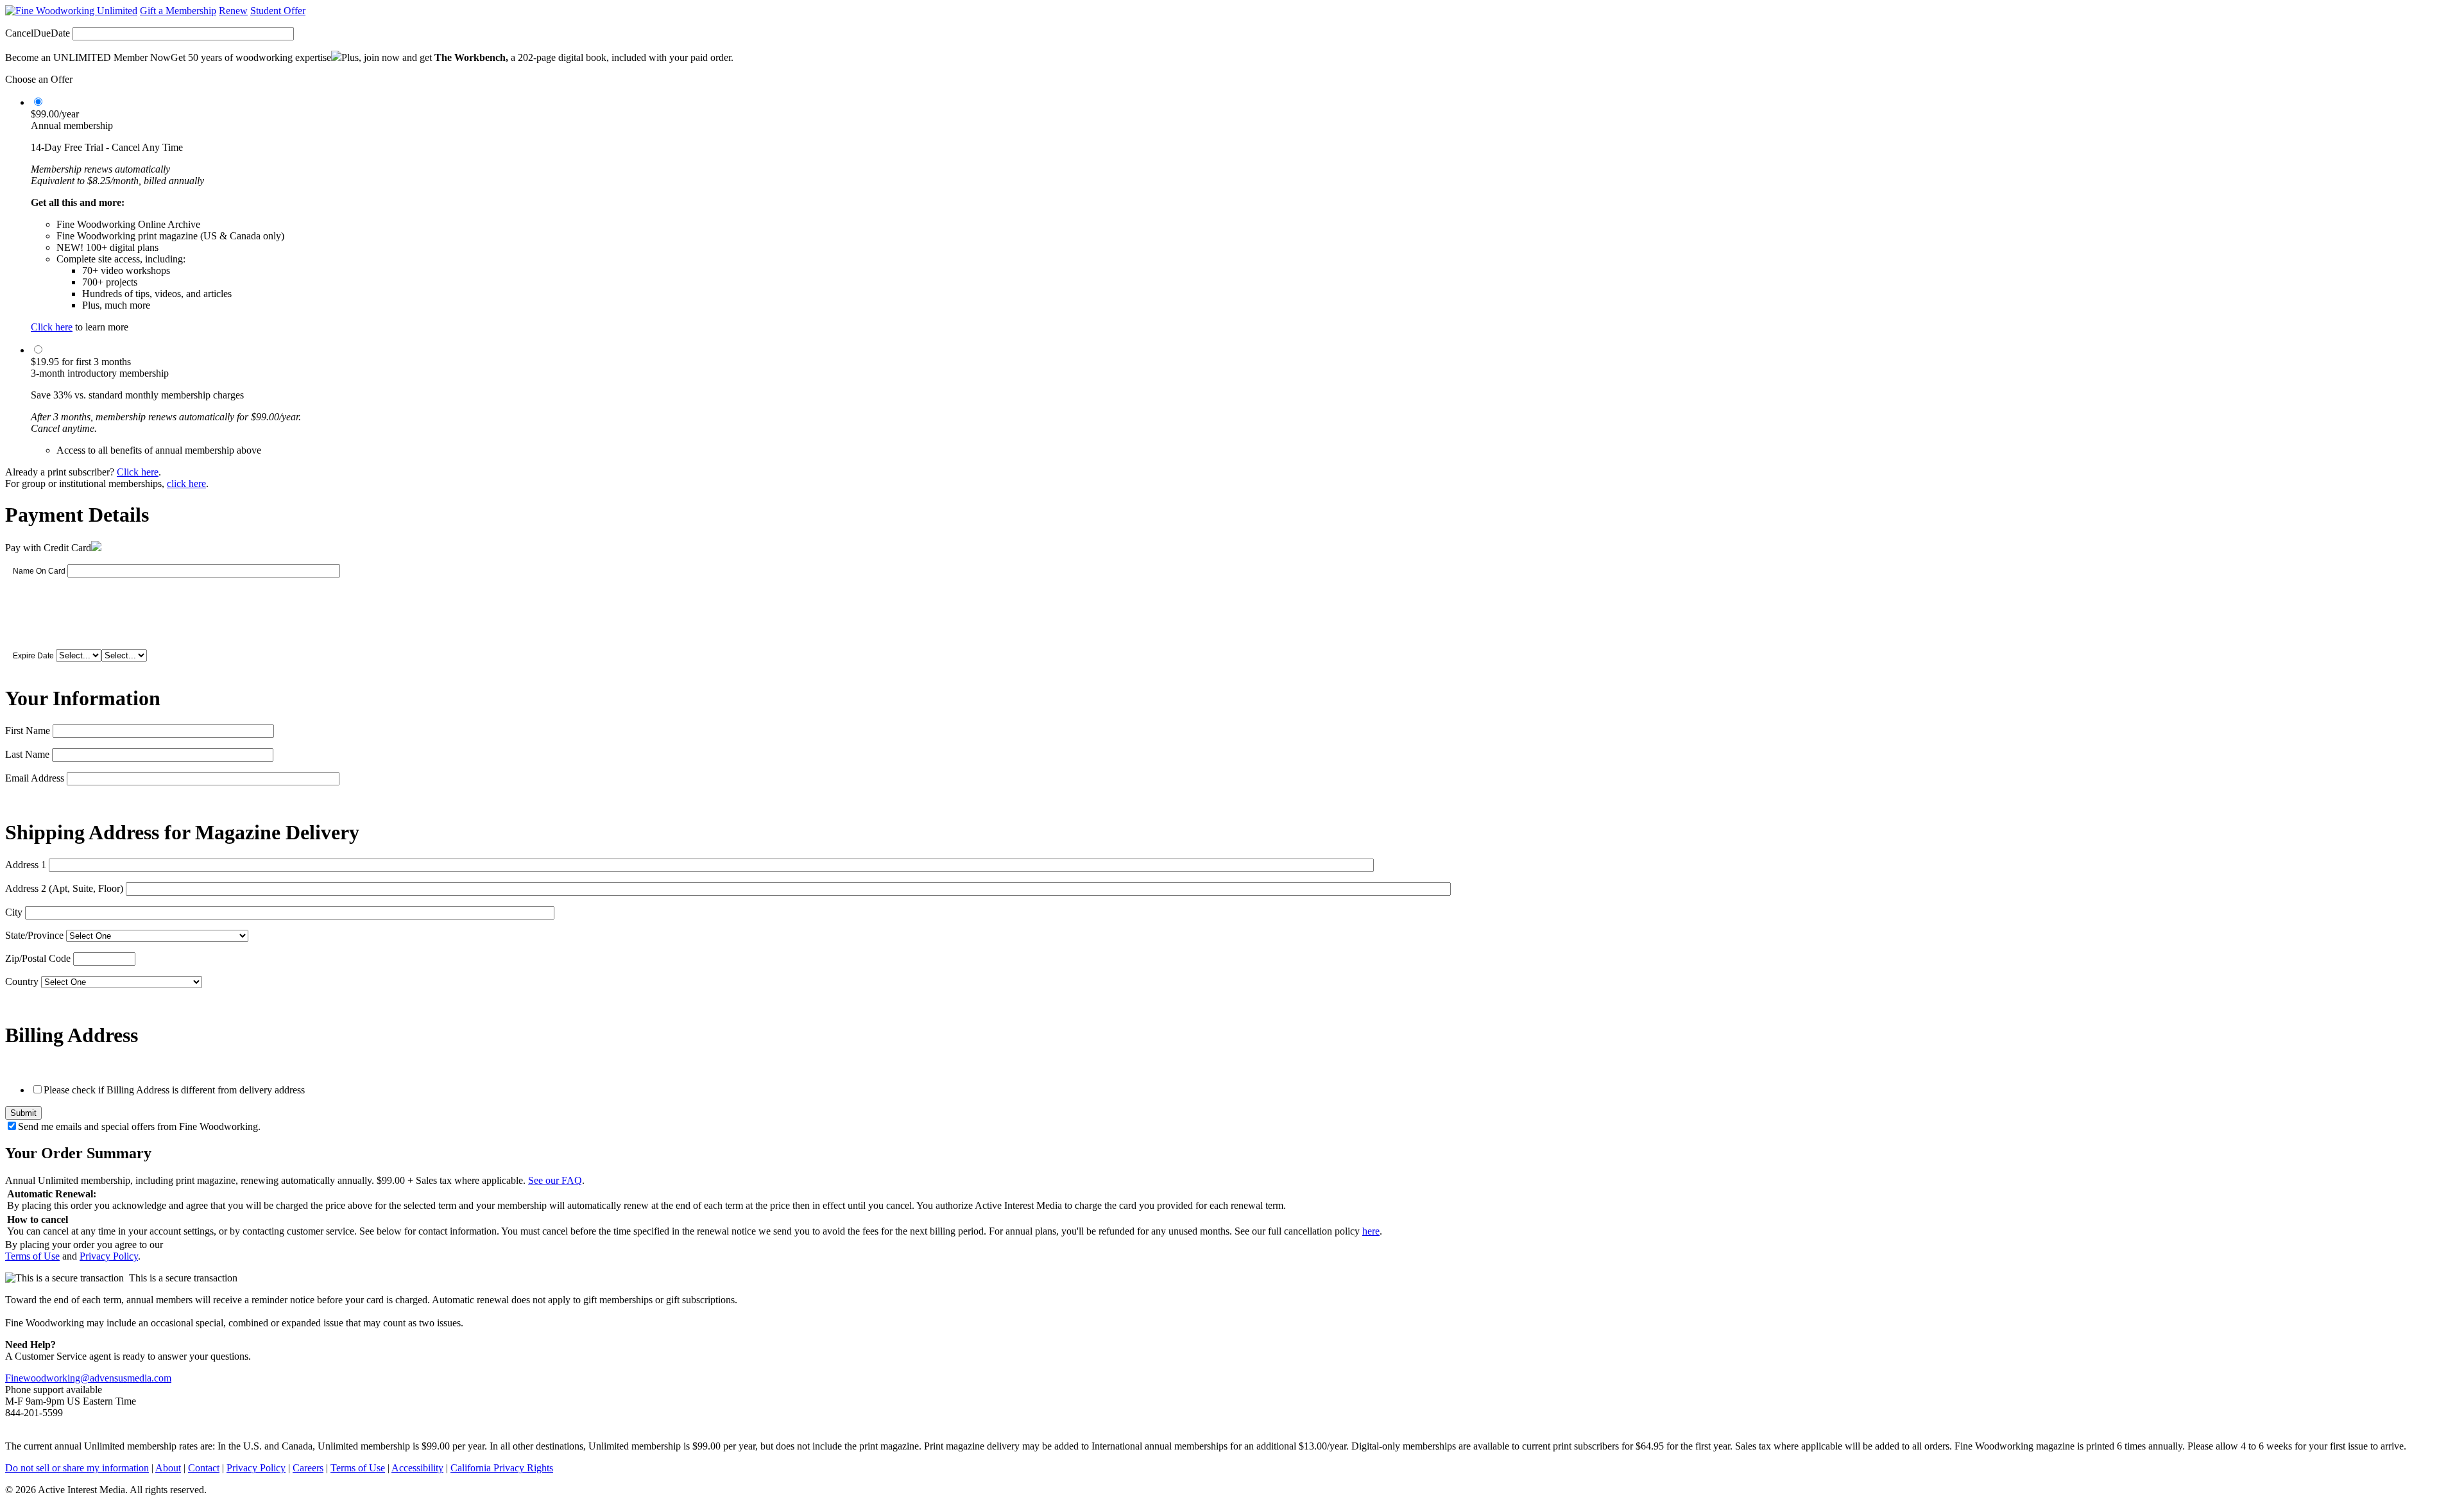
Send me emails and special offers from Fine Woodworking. (139, 1126)
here (1371, 1231)
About (168, 1468)
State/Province (34, 935)
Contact (204, 1468)
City (14, 912)
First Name (28, 731)
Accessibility (417, 1468)
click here (186, 483)
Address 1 (26, 865)
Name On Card (39, 571)
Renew (233, 11)
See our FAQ (555, 1180)
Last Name (27, 754)
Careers (308, 1468)
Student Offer (278, 11)
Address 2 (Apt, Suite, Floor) (64, 888)
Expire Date (33, 656)
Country (22, 981)
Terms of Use (32, 1256)
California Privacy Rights (502, 1468)
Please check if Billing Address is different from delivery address (174, 1090)
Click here (52, 327)
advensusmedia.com (131, 1378)
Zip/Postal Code (38, 958)
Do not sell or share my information (77, 1468)
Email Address (35, 778)
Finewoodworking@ (47, 1378)
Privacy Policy (109, 1256)
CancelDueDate (38, 33)
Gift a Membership (178, 11)
